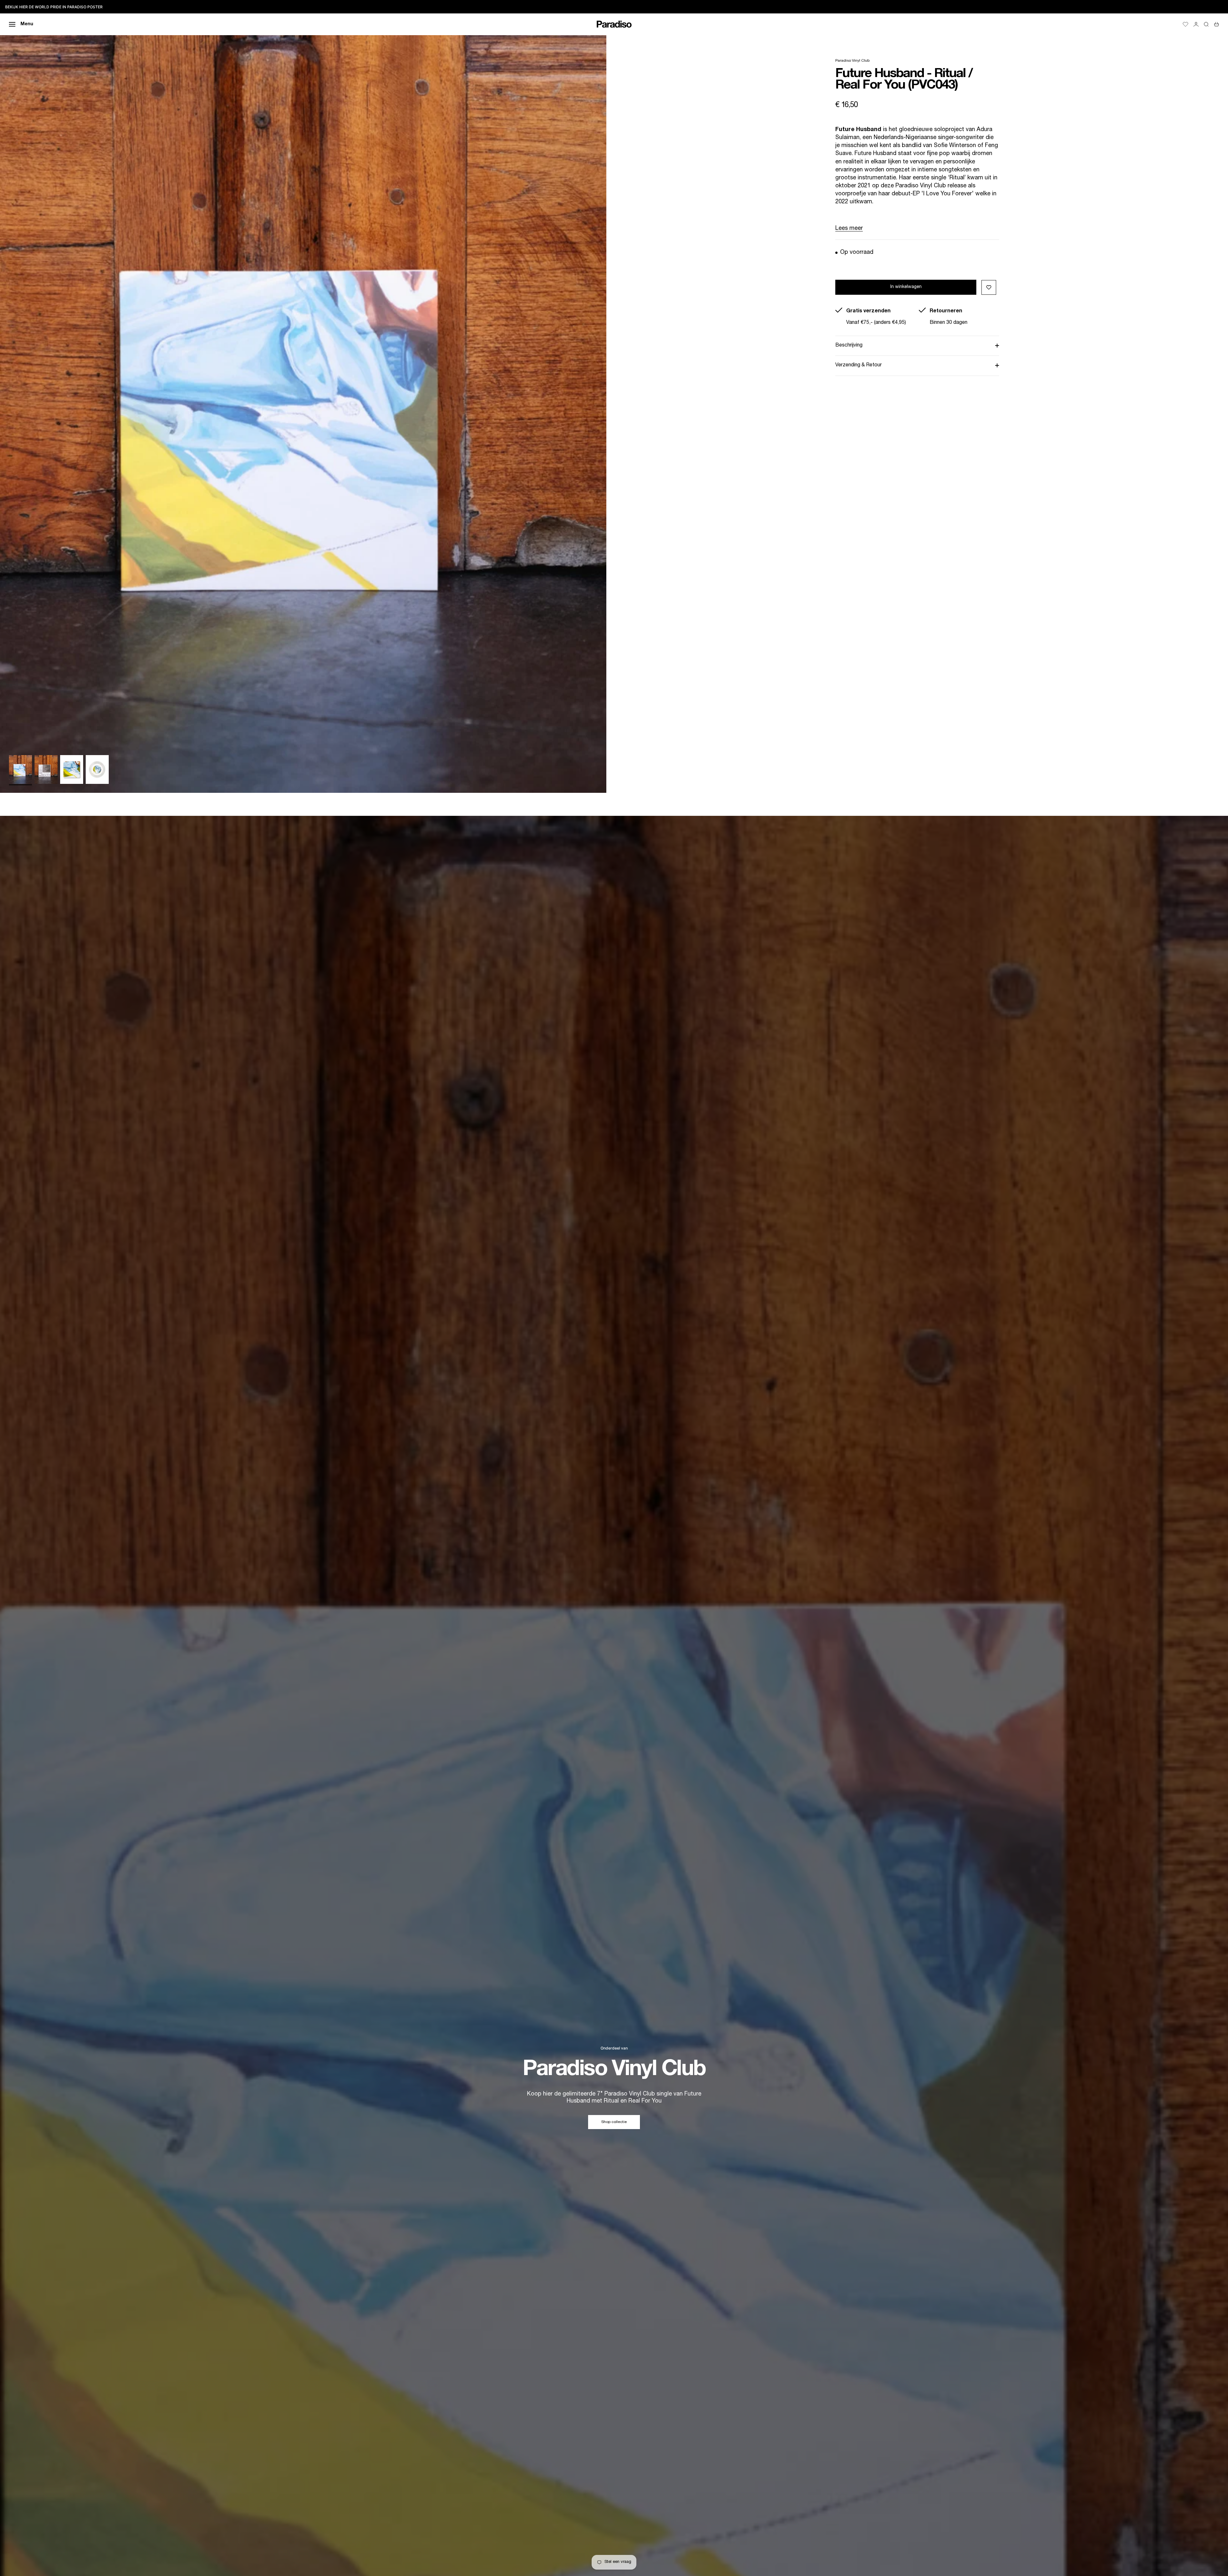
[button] (989, 287)
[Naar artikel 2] (46, 769)
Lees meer (849, 229)
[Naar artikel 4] (97, 769)
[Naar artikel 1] (20, 769)
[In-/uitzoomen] (594, 780)
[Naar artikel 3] (72, 769)
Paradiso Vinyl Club (852, 61)
